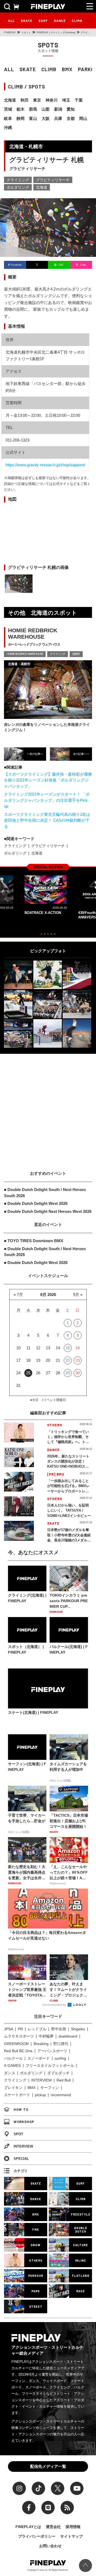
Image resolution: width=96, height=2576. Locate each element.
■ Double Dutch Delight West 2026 (36, 1203)
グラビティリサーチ (53, 180)
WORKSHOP (24, 2122)
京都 (71, 118)
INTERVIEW (41, 2080)
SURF (43, 21)
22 (68, 1360)
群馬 (33, 109)
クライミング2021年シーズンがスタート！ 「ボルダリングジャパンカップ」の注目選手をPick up (47, 800)
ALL (11, 21)
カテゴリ (21, 2171)
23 (78, 1360)
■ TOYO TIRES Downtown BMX (34, 1241)
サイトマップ (71, 2536)
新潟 (58, 109)
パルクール (13, 2058)
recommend (61, 2095)
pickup (40, 2095)
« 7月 (18, 1295)
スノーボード (39, 2058)
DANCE (60, 21)
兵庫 (58, 118)
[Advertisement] (48, 1107)
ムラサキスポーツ (19, 2036)
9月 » (78, 1295)
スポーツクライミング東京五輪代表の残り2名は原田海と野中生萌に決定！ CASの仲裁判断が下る (47, 820)
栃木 (21, 109)
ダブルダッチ (58, 2073)
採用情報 (73, 2527)
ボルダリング (18, 187)
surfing (60, 2058)
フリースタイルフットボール (50, 2065)
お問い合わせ (50, 2546)
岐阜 (8, 118)
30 (78, 1373)
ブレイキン (13, 2088)
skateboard (68, 2036)
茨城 (8, 109)
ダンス (10, 2073)
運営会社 (53, 2527)
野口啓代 (61, 2044)
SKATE (27, 21)
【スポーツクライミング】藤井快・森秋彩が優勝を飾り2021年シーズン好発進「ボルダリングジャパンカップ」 (48, 780)
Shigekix (78, 2029)
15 (68, 1348)
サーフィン (50, 2088)
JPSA (9, 2029)
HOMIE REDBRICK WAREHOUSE (25, 654)
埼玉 (66, 100)
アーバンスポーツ (52, 2051)
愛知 (71, 109)
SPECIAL (21, 2159)
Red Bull (64, 2080)
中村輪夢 (46, 2036)
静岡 (21, 118)
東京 (37, 100)
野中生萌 (59, 2029)
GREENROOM (16, 2044)
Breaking (41, 2044)
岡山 (83, 118)
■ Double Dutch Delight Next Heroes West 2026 (48, 1211)
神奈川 (52, 100)
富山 (33, 118)
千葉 (79, 100)
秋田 (25, 100)
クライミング (18, 180)
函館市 (76, 654)
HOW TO (21, 2109)
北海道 (10, 100)
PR (20, 2029)
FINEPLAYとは (28, 2527)
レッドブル (37, 2029)
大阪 (46, 118)
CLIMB (77, 21)
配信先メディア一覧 (48, 2466)
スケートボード (17, 2095)
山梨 (46, 109)
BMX (67, 69)
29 (68, 1373)
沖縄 (8, 127)
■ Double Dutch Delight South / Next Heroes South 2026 (45, 1193)
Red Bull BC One (18, 2051)
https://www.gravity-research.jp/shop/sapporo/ (45, 465)
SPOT (18, 2134)
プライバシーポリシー (37, 2536)
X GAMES (12, 2065)
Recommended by (55, 2005)
